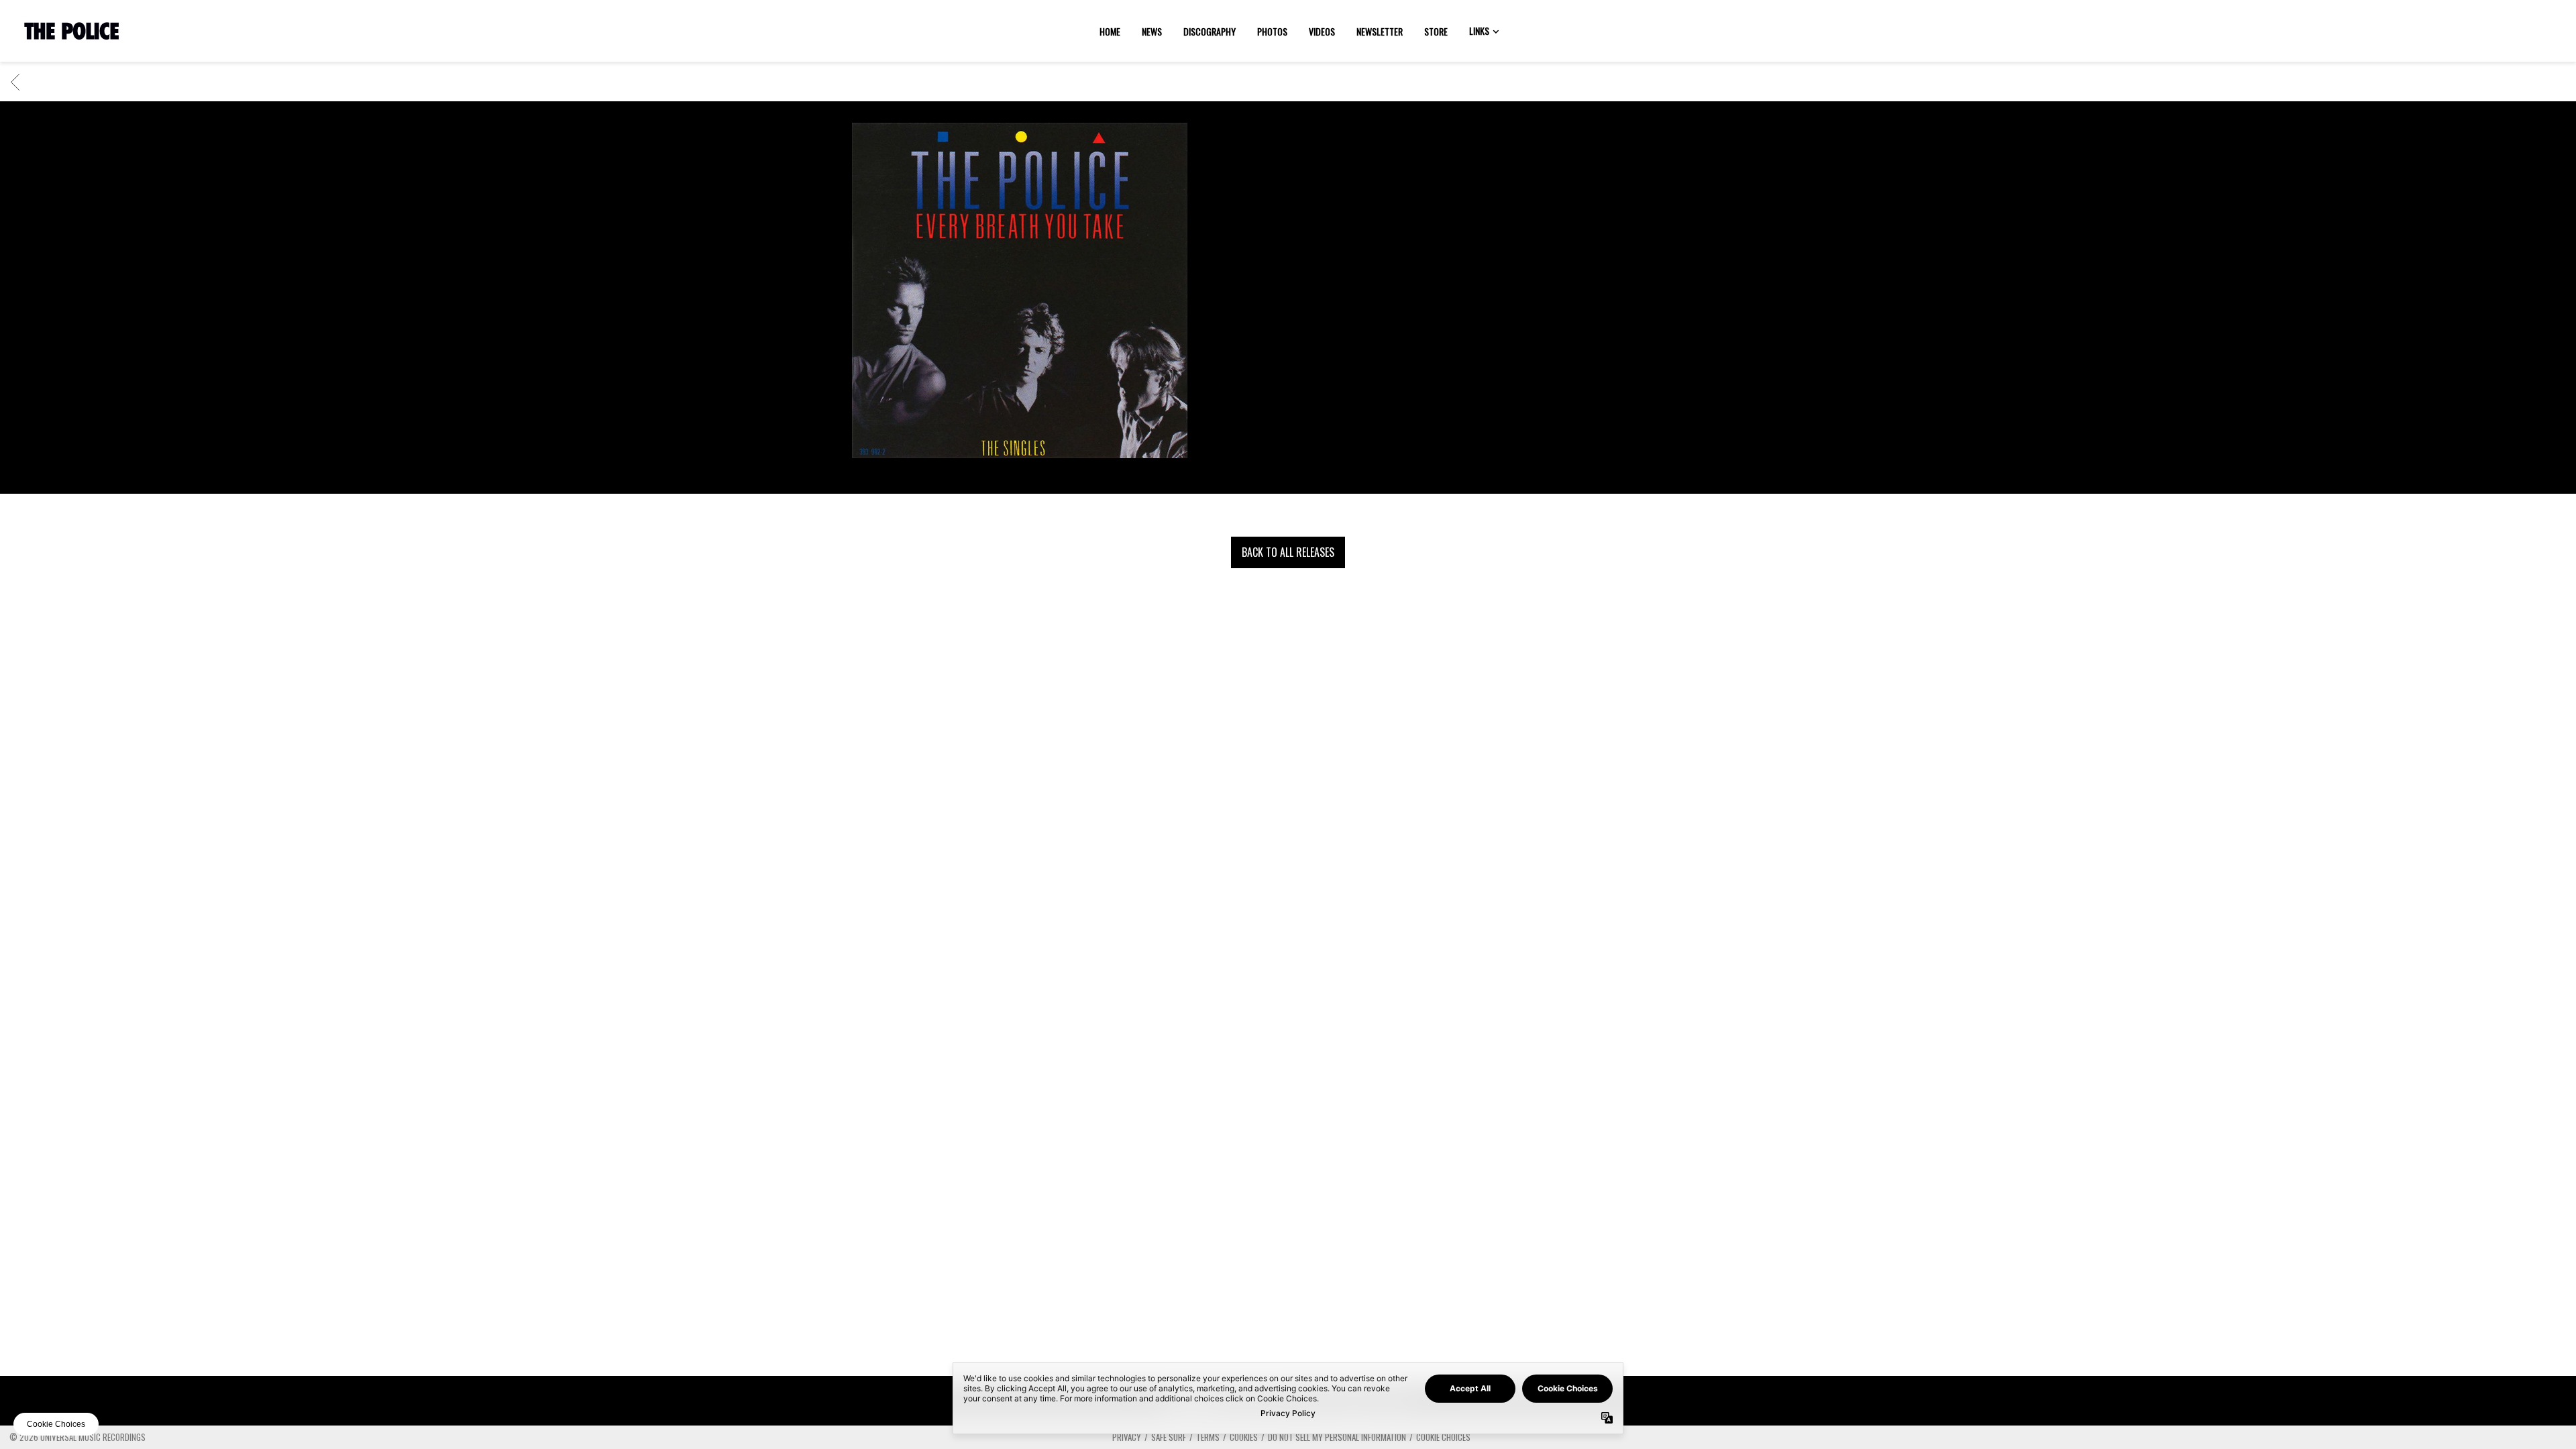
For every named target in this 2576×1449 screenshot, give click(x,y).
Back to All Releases (1288, 552)
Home (1110, 31)
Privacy (1127, 1437)
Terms (1208, 1437)
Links (1479, 31)
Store (1436, 31)
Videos (1322, 31)
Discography (1210, 31)
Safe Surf (1169, 1437)
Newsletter (1380, 31)
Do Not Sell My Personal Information (1337, 1437)
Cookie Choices (1443, 1437)
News (1152, 31)
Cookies (1244, 1437)
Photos (1272, 31)
